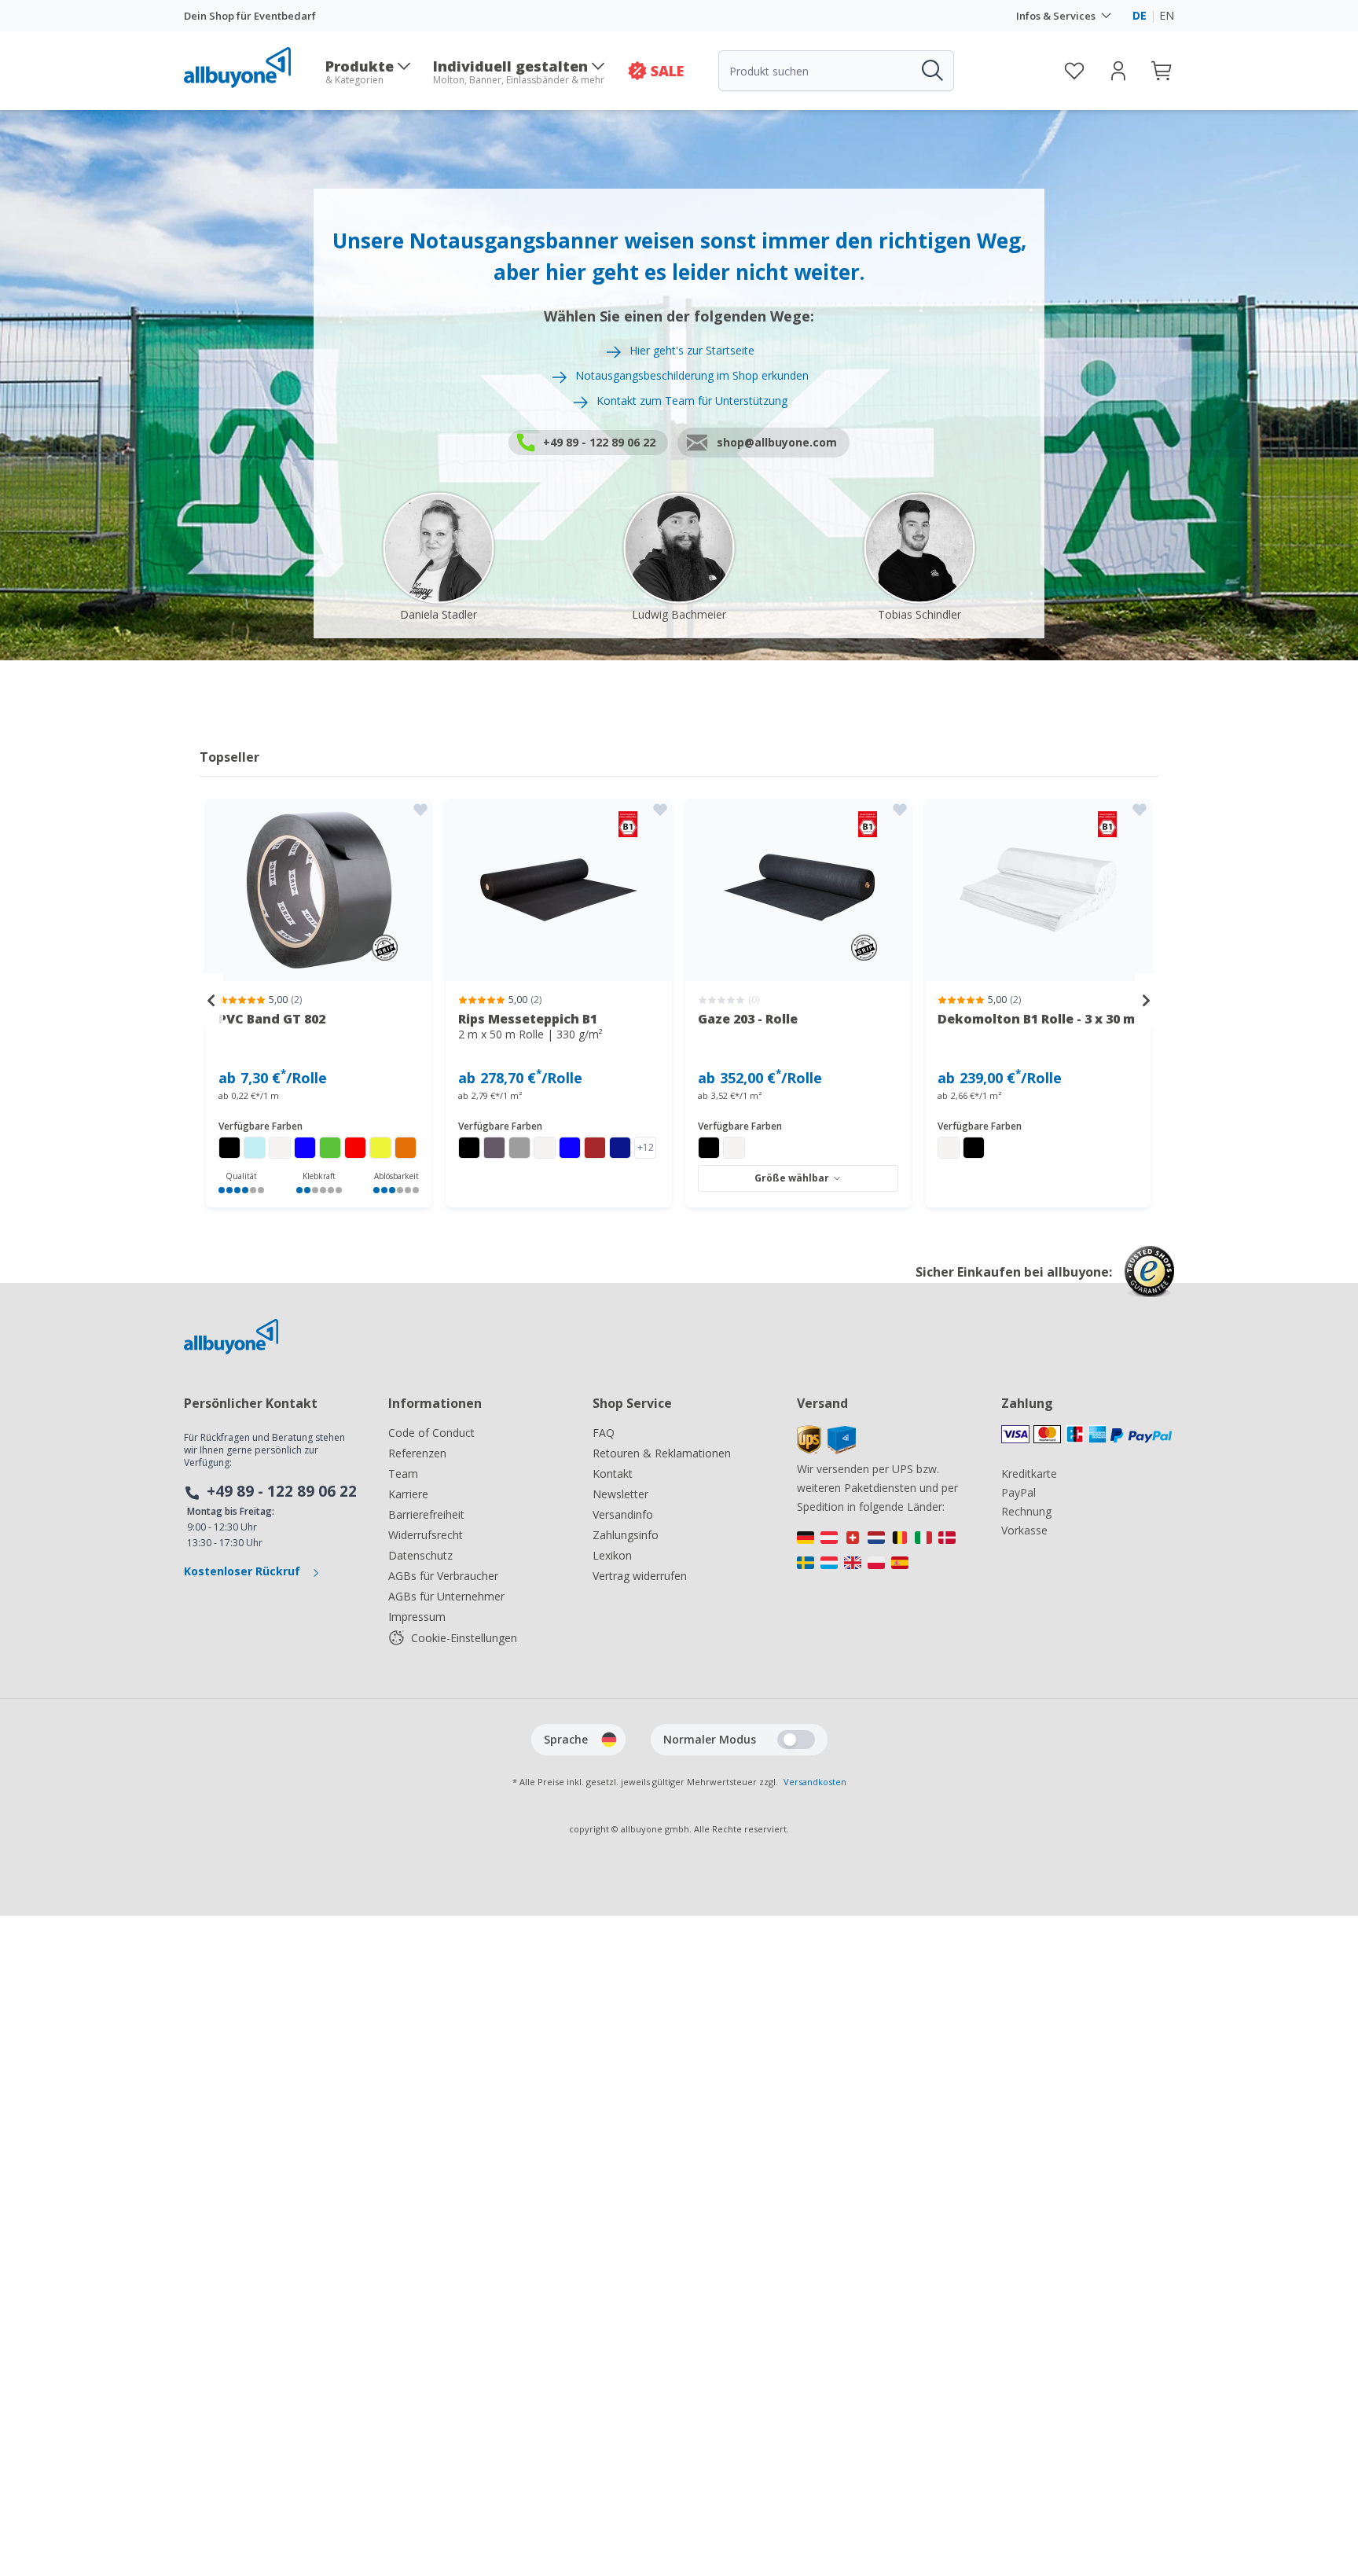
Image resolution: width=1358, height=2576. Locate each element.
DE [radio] (1140, 15)
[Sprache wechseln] (609, 1740)
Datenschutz (420, 1555)
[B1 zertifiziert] (559, 890)
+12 (646, 1147)
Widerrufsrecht (426, 1535)
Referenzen (417, 1453)
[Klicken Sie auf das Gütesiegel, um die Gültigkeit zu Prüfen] (1149, 1283)
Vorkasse (1024, 1530)
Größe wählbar (792, 1178)
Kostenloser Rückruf (244, 1571)
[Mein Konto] (1118, 71)
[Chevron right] (1147, 1001)
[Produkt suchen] (931, 71)
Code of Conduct (431, 1433)
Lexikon (612, 1555)
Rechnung (1026, 1511)
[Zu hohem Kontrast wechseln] (796, 1740)
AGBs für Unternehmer (446, 1596)
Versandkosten (815, 1782)
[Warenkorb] (1162, 71)
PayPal (1018, 1492)
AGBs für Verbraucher (443, 1576)
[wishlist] (1074, 71)
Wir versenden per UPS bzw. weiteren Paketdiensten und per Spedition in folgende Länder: (877, 1488)
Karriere (408, 1494)
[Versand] (826, 1450)
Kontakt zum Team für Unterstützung (692, 401)
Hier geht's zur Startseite (692, 350)
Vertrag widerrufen (640, 1576)
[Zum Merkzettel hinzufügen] (420, 810)
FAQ (604, 1433)
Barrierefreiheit (426, 1514)
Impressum (417, 1617)
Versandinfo (623, 1514)
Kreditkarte (1029, 1474)
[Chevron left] (211, 1001)
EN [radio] (1167, 15)
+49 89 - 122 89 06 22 (282, 1491)
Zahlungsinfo (626, 1535)
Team (403, 1474)
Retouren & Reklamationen (662, 1453)
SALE (667, 71)
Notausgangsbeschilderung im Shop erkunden (692, 375)
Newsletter (620, 1494)
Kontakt (613, 1474)
